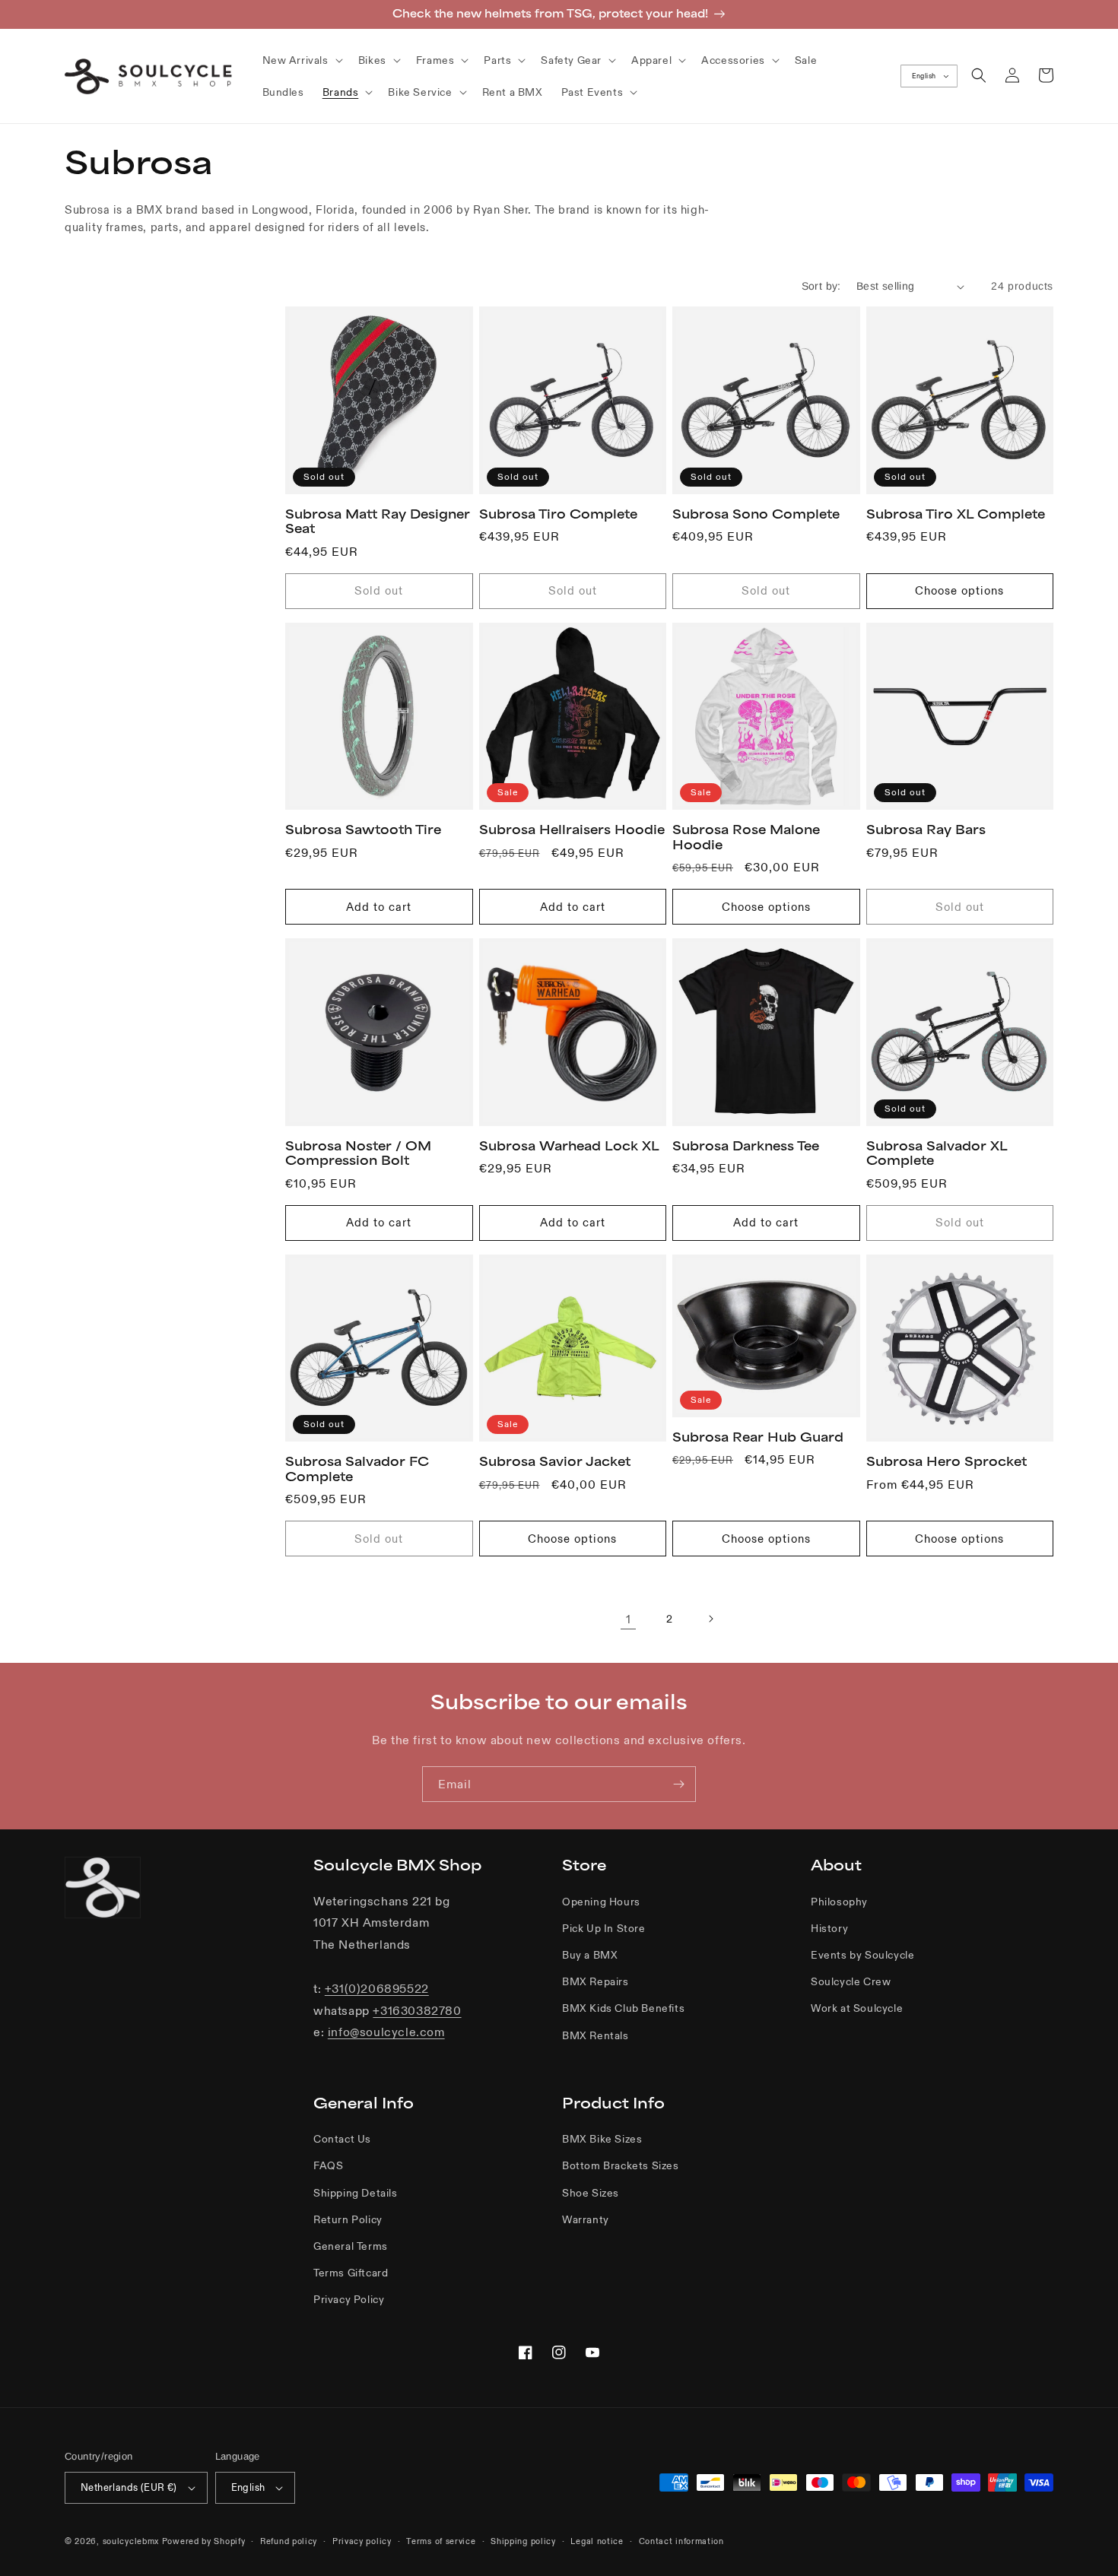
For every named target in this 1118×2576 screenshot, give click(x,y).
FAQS (328, 2165)
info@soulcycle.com (386, 2032)
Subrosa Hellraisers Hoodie (572, 830)
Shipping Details (356, 2193)
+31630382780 (417, 2010)
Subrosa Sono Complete (756, 514)
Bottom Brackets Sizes (621, 2165)
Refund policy (289, 2541)
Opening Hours (601, 1902)
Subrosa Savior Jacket (555, 1461)
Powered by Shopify (204, 2541)
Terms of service (441, 2541)
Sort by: (821, 286)
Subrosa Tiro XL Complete (956, 514)
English (924, 76)
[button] (301, 60)
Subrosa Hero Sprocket (946, 1461)
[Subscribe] (678, 1784)
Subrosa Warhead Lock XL (569, 1146)
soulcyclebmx (131, 2541)
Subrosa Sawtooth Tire (363, 830)
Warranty (586, 2219)
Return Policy (348, 2219)
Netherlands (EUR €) (129, 2487)
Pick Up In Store (604, 1928)
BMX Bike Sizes (602, 2139)
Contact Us (342, 2139)
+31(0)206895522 (377, 1988)
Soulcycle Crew (851, 1981)
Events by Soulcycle (862, 1955)
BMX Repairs (596, 1981)
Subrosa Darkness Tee (746, 1146)
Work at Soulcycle (857, 2008)
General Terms (351, 2246)
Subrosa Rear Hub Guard (758, 1437)
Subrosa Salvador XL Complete (937, 1153)
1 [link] (629, 1619)
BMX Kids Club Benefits (623, 2008)
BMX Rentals (596, 2035)
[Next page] (710, 1619)
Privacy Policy (349, 2299)
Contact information (681, 2541)
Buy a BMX (590, 1955)
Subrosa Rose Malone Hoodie (746, 837)
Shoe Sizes (591, 2193)
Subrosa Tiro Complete (558, 514)
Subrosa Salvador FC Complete (357, 1469)
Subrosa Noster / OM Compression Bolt (358, 1153)
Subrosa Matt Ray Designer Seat (378, 522)
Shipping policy (523, 2541)
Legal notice (597, 2541)
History (829, 1928)
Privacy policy (362, 2541)
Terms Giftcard (351, 2273)
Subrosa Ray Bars (926, 830)
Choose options (959, 590)
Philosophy (839, 1902)
